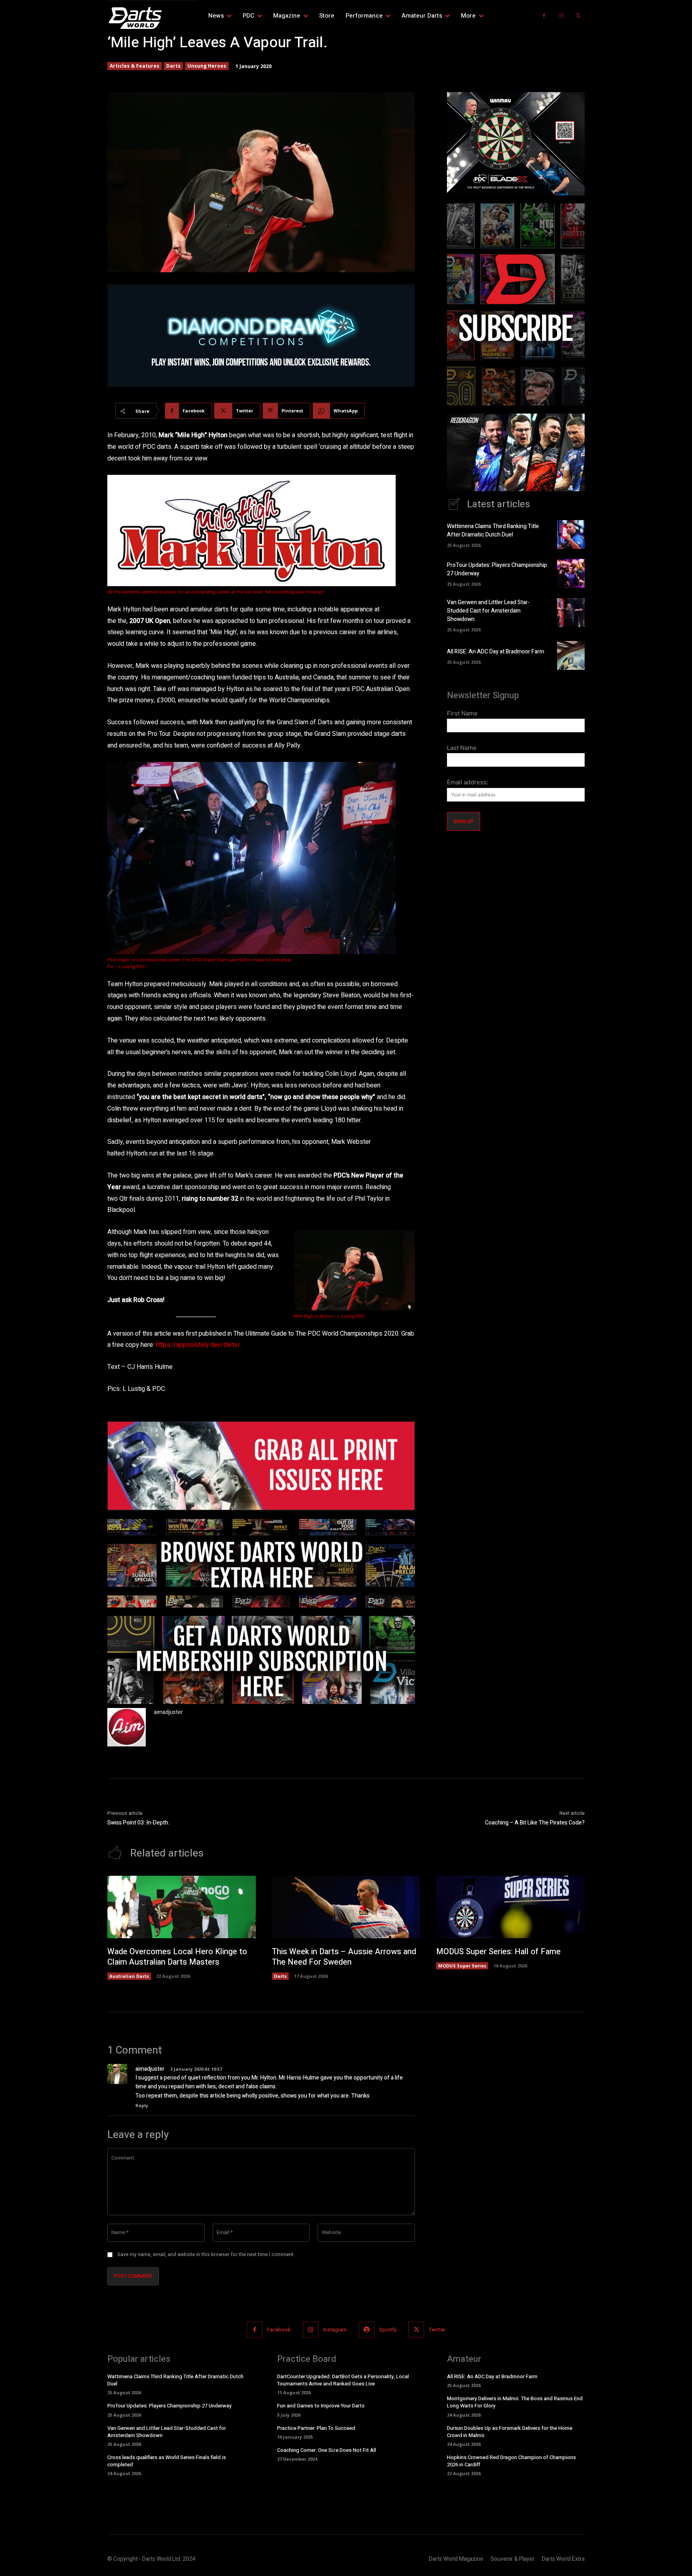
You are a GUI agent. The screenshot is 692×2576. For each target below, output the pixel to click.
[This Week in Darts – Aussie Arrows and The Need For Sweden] (346, 1907)
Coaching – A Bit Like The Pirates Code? (535, 1823)
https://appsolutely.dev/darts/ (198, 1345)
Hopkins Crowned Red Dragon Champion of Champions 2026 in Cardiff (511, 2461)
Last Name (462, 748)
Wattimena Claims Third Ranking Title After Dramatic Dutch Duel (493, 530)
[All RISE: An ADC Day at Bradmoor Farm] (571, 655)
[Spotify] (367, 2330)
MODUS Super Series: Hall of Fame (498, 1952)
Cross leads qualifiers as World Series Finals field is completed (167, 2461)
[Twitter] (578, 16)
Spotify (388, 2330)
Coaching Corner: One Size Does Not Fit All (327, 2450)
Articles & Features (135, 66)
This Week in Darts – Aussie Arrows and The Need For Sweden (344, 1957)
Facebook (279, 2330)
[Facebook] (544, 16)
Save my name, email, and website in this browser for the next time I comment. (206, 2255)
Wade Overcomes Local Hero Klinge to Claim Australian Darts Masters (177, 1957)
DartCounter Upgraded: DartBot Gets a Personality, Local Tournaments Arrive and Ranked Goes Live (343, 2380)
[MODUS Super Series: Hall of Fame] (510, 1907)
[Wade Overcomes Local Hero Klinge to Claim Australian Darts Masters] (182, 1907)
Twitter (437, 2330)
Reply (142, 2105)
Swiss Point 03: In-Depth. (138, 1823)
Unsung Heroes (207, 66)
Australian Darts (129, 1976)
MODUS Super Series (462, 1966)
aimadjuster (168, 1712)
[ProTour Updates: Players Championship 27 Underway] (571, 573)
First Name (462, 713)
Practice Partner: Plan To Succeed (316, 2428)
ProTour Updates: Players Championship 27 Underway (169, 2406)
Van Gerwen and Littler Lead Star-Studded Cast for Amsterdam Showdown (488, 611)
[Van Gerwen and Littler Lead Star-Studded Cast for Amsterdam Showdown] (571, 613)
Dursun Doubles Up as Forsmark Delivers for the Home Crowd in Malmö (510, 2432)
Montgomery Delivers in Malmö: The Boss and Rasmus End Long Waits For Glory (515, 2402)
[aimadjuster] (127, 1727)
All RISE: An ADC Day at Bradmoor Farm (496, 652)
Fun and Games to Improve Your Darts (321, 2406)
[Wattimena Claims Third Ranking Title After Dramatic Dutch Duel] (571, 534)
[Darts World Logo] (152, 18)
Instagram (335, 2330)
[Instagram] (561, 16)
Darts (173, 66)
